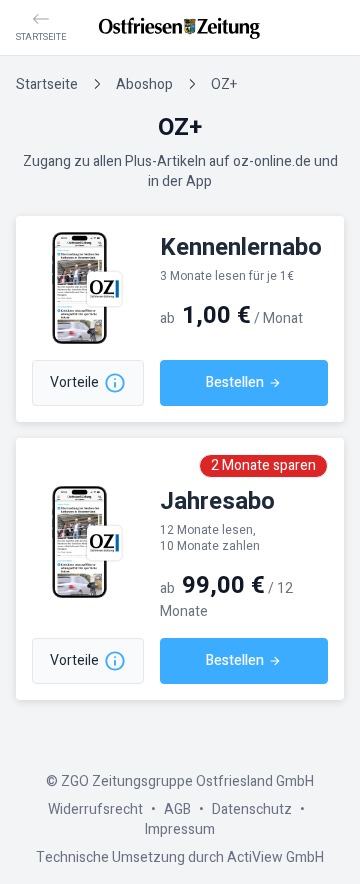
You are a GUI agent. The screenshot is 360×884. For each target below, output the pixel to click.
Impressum (180, 829)
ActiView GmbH (275, 857)
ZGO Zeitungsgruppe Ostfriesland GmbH (187, 781)
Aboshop (144, 84)
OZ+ (224, 84)
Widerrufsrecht (95, 809)
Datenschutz (252, 809)
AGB (177, 809)
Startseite (47, 84)
